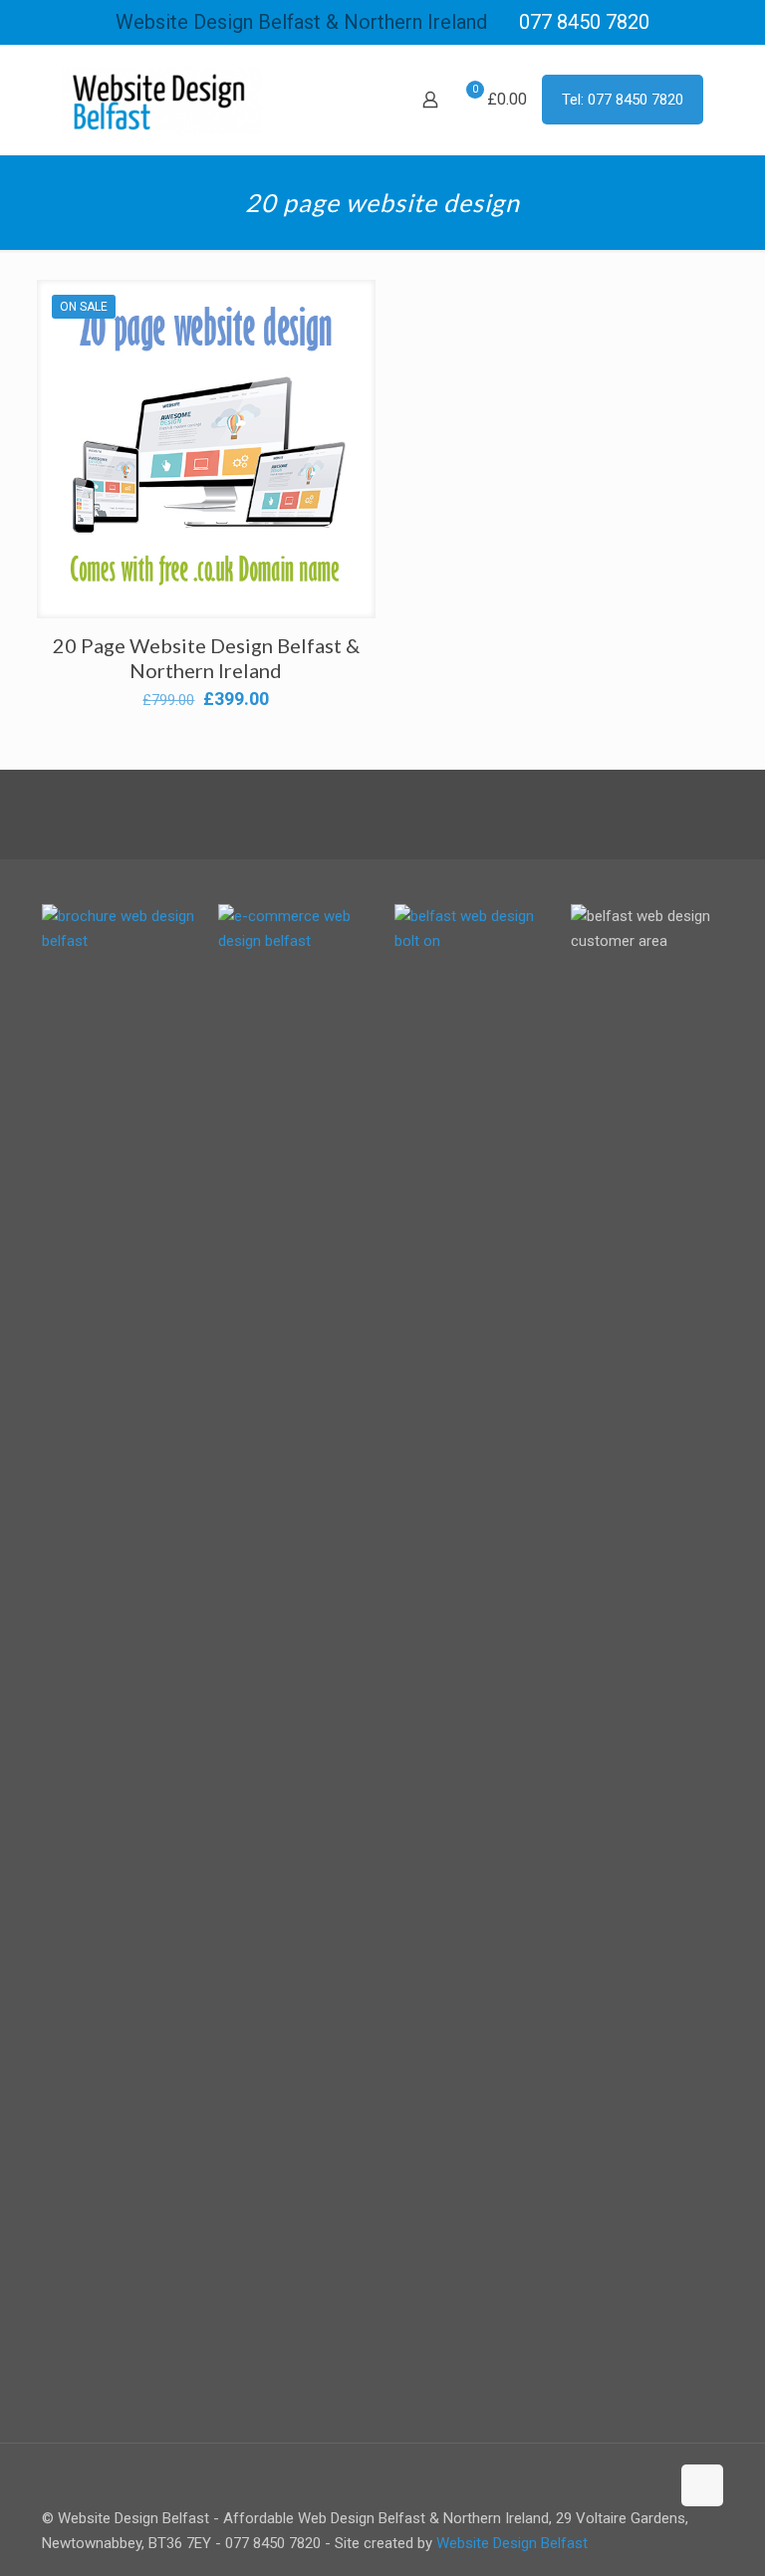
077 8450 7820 (584, 22)
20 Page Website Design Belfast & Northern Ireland (206, 658)
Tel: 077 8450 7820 (623, 100)
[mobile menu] (361, 100)
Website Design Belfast (512, 2543)
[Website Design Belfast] (161, 100)
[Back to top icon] (702, 2485)
